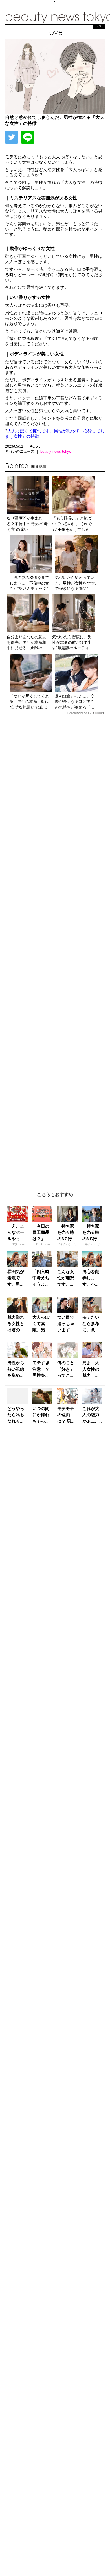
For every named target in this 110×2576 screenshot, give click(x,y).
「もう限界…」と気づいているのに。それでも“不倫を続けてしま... (72, 524)
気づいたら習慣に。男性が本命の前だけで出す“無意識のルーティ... (72, 642)
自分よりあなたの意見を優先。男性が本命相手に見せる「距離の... (27, 642)
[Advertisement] (55, 949)
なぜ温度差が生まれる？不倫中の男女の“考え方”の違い (27, 524)
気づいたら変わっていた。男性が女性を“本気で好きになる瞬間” (75, 583)
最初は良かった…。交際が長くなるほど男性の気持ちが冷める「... (75, 702)
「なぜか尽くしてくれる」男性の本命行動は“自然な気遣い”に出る (29, 702)
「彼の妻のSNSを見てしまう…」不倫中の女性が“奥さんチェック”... (30, 583)
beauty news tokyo (56, 451)
